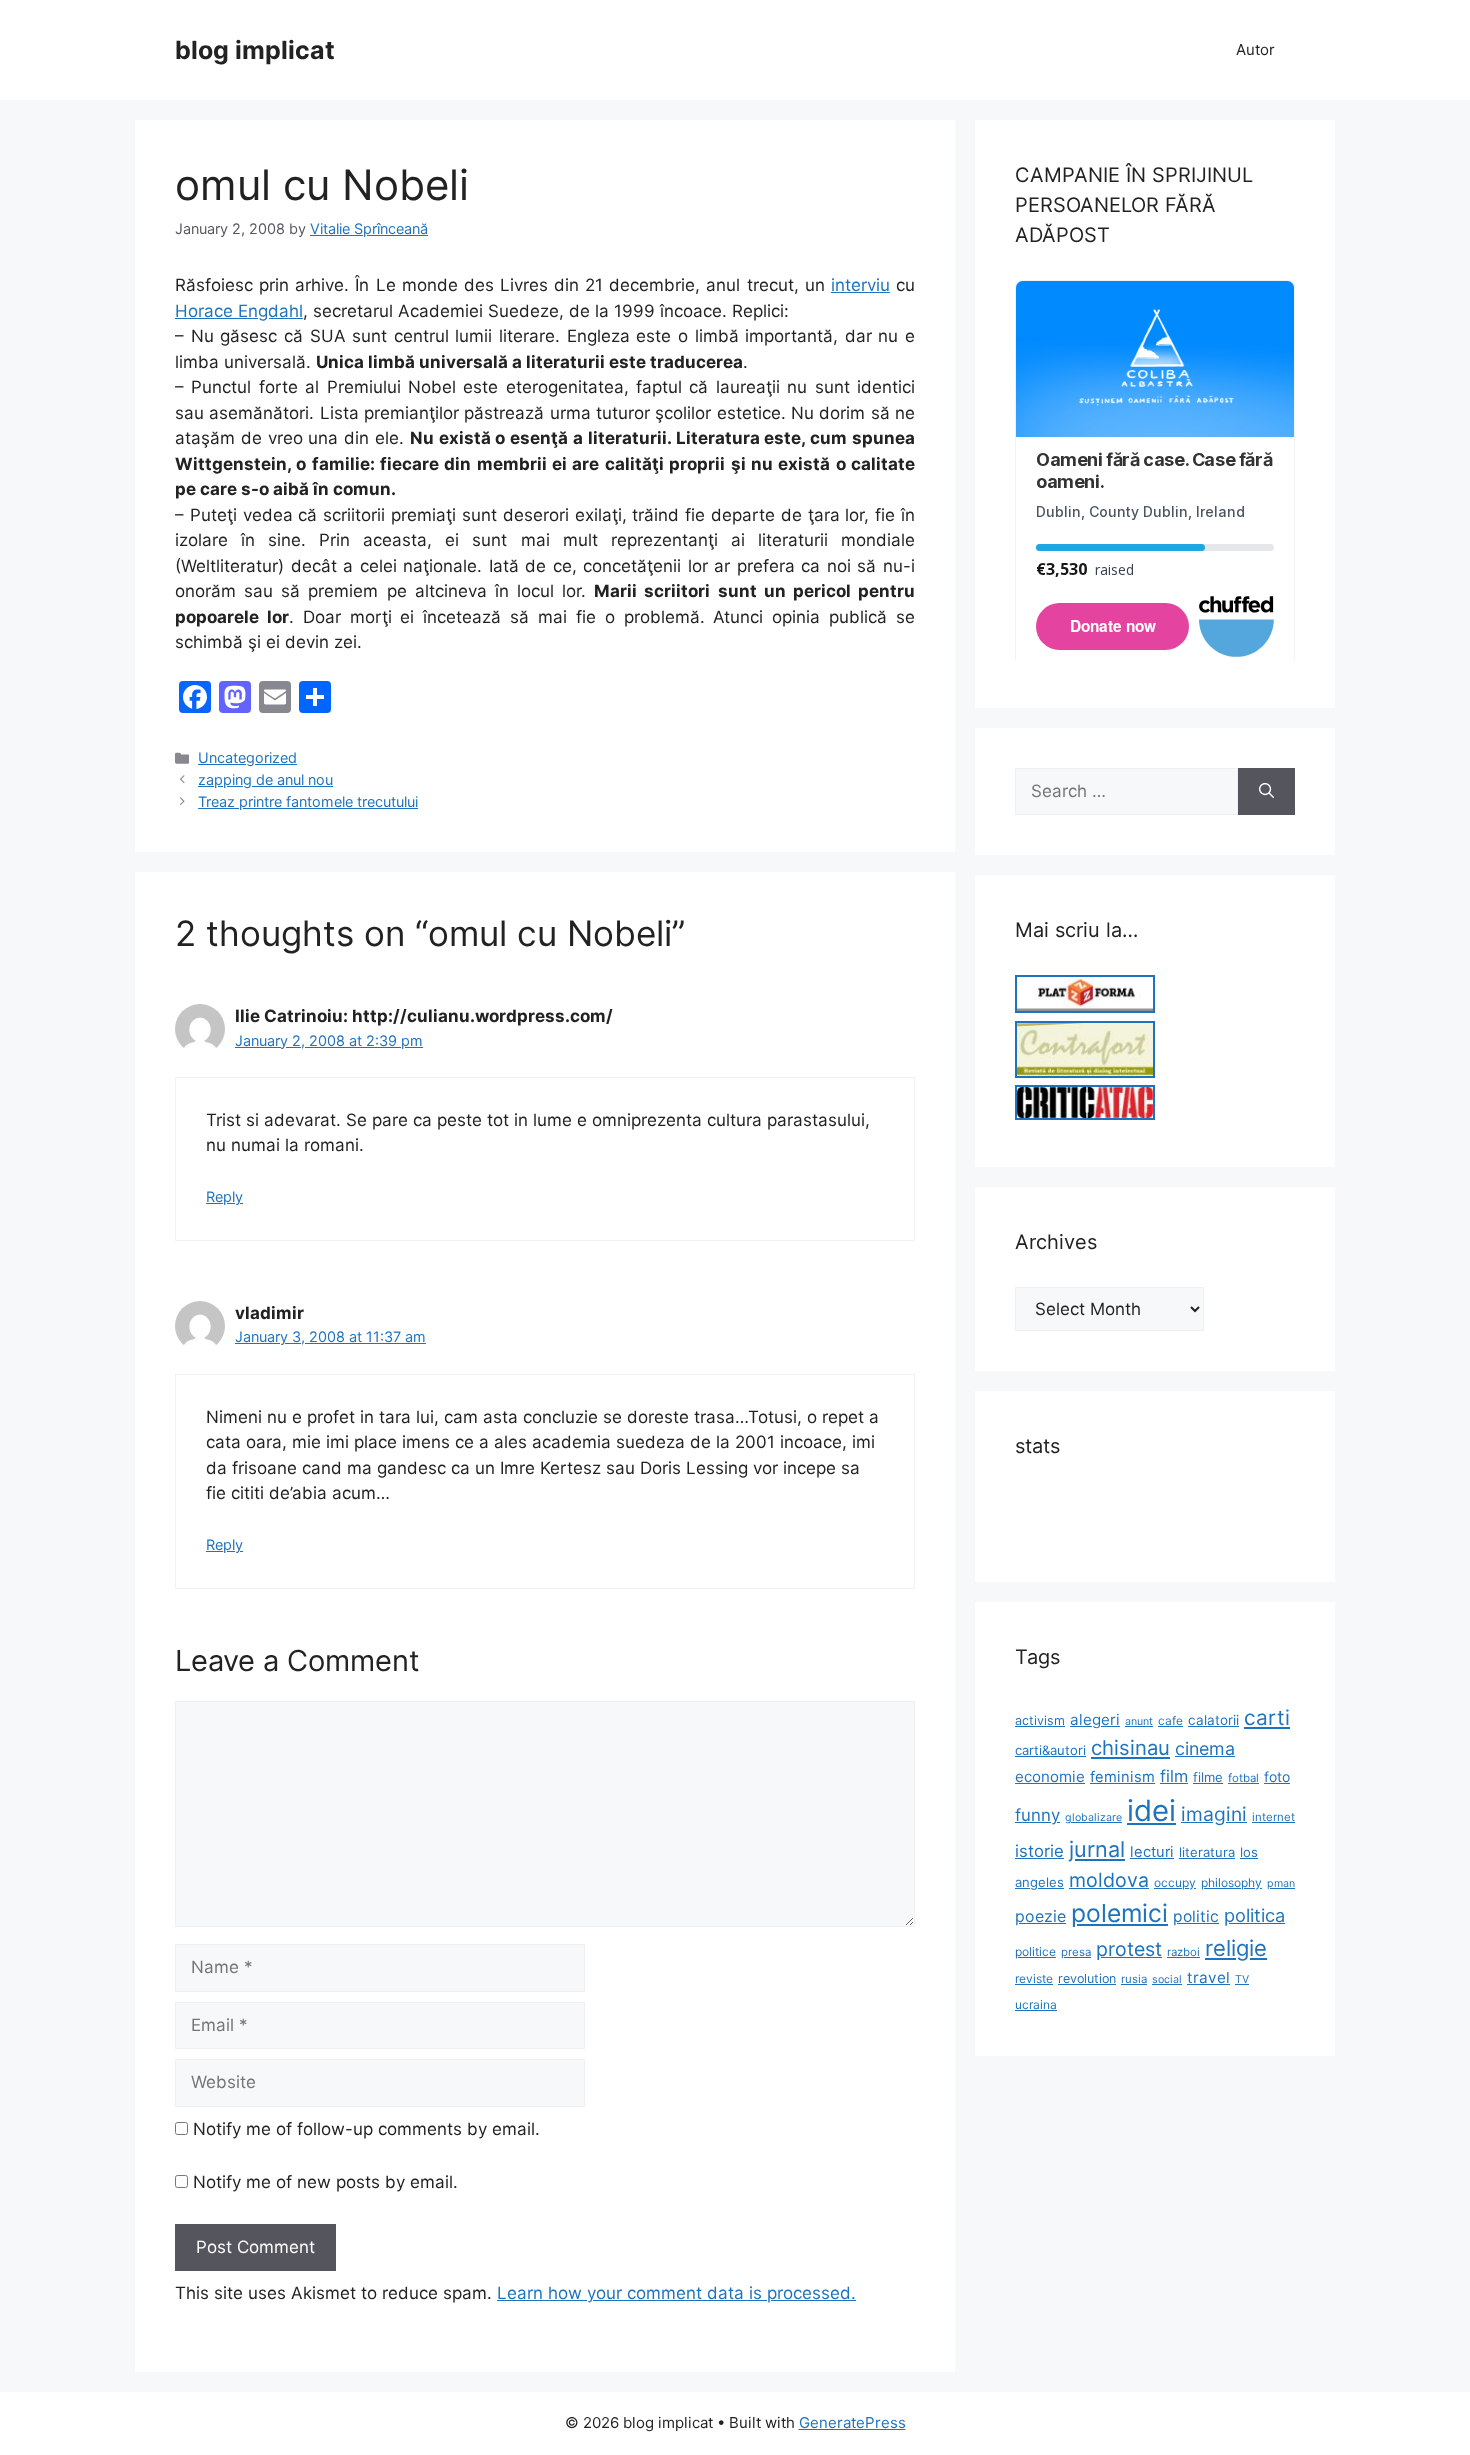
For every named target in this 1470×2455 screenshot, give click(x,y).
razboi (1183, 1952)
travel (1208, 1977)
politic (1196, 1916)
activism (1040, 1720)
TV (1242, 1979)
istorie (1039, 1851)
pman (1281, 1883)
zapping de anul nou (265, 779)
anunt (1139, 1721)
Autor (1255, 49)
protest (1129, 1949)
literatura (1207, 1852)
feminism (1122, 1777)
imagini (1214, 1814)
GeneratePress (852, 2422)
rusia (1134, 1979)
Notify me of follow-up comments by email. (366, 2129)
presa (1076, 1952)
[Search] (1266, 792)
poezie (1040, 1916)
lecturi (1152, 1852)
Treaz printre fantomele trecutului (308, 801)
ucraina (1036, 2004)
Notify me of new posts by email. (325, 2182)
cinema (1205, 1748)
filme (1208, 1777)
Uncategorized (247, 757)
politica (1254, 1915)
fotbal (1243, 1778)
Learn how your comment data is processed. (676, 2293)
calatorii (1213, 1720)
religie (1236, 1948)
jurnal (1097, 1849)
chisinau (1130, 1747)
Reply (224, 1196)
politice (1035, 1951)
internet (1273, 1817)
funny (1037, 1815)
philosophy (1231, 1882)
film (1174, 1776)
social (1167, 1979)
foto (1277, 1776)
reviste (1034, 1978)
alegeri (1095, 1719)
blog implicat (255, 50)
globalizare (1093, 1817)
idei (1151, 1810)
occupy (1175, 1882)
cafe (1170, 1720)
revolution (1087, 1978)
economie (1050, 1776)
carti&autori (1050, 1750)
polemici (1119, 1913)
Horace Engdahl (239, 311)
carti (1267, 1717)
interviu (860, 285)
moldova (1109, 1880)
